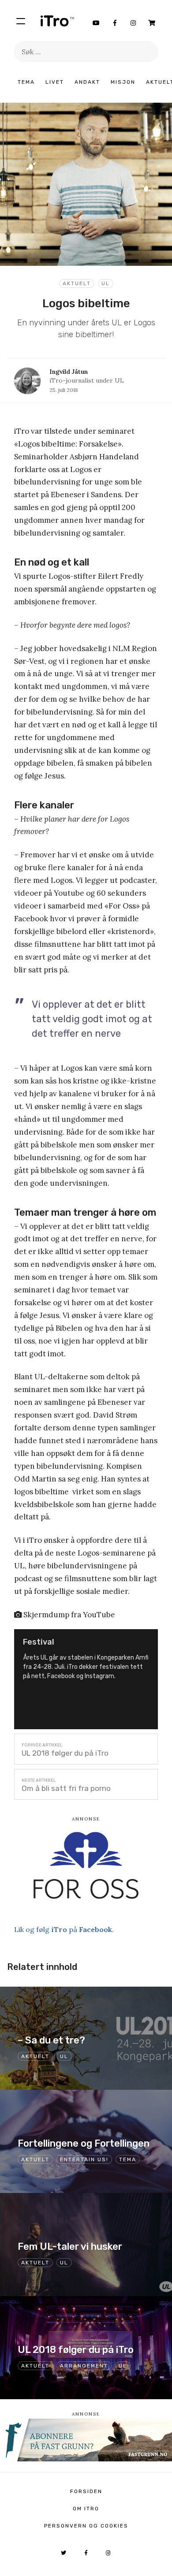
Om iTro (86, 2509)
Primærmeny (21, 21)
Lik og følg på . (64, 1929)
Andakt (87, 82)
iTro (57, 21)
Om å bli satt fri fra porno (66, 1788)
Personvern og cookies (86, 2526)
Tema (26, 82)
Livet (55, 82)
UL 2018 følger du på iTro (65, 1753)
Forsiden (86, 2491)
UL (106, 283)
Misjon (123, 82)
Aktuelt (77, 283)
